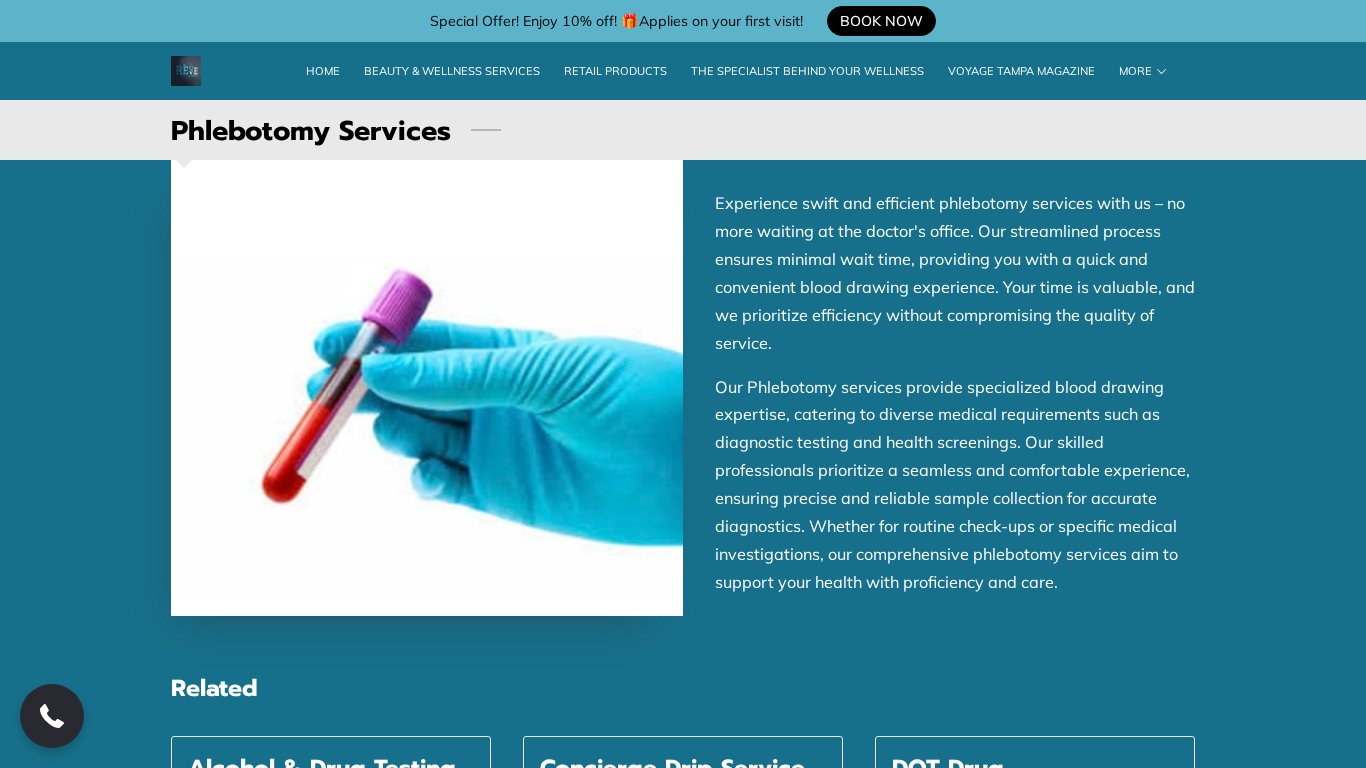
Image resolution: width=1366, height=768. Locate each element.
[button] (52, 716)
